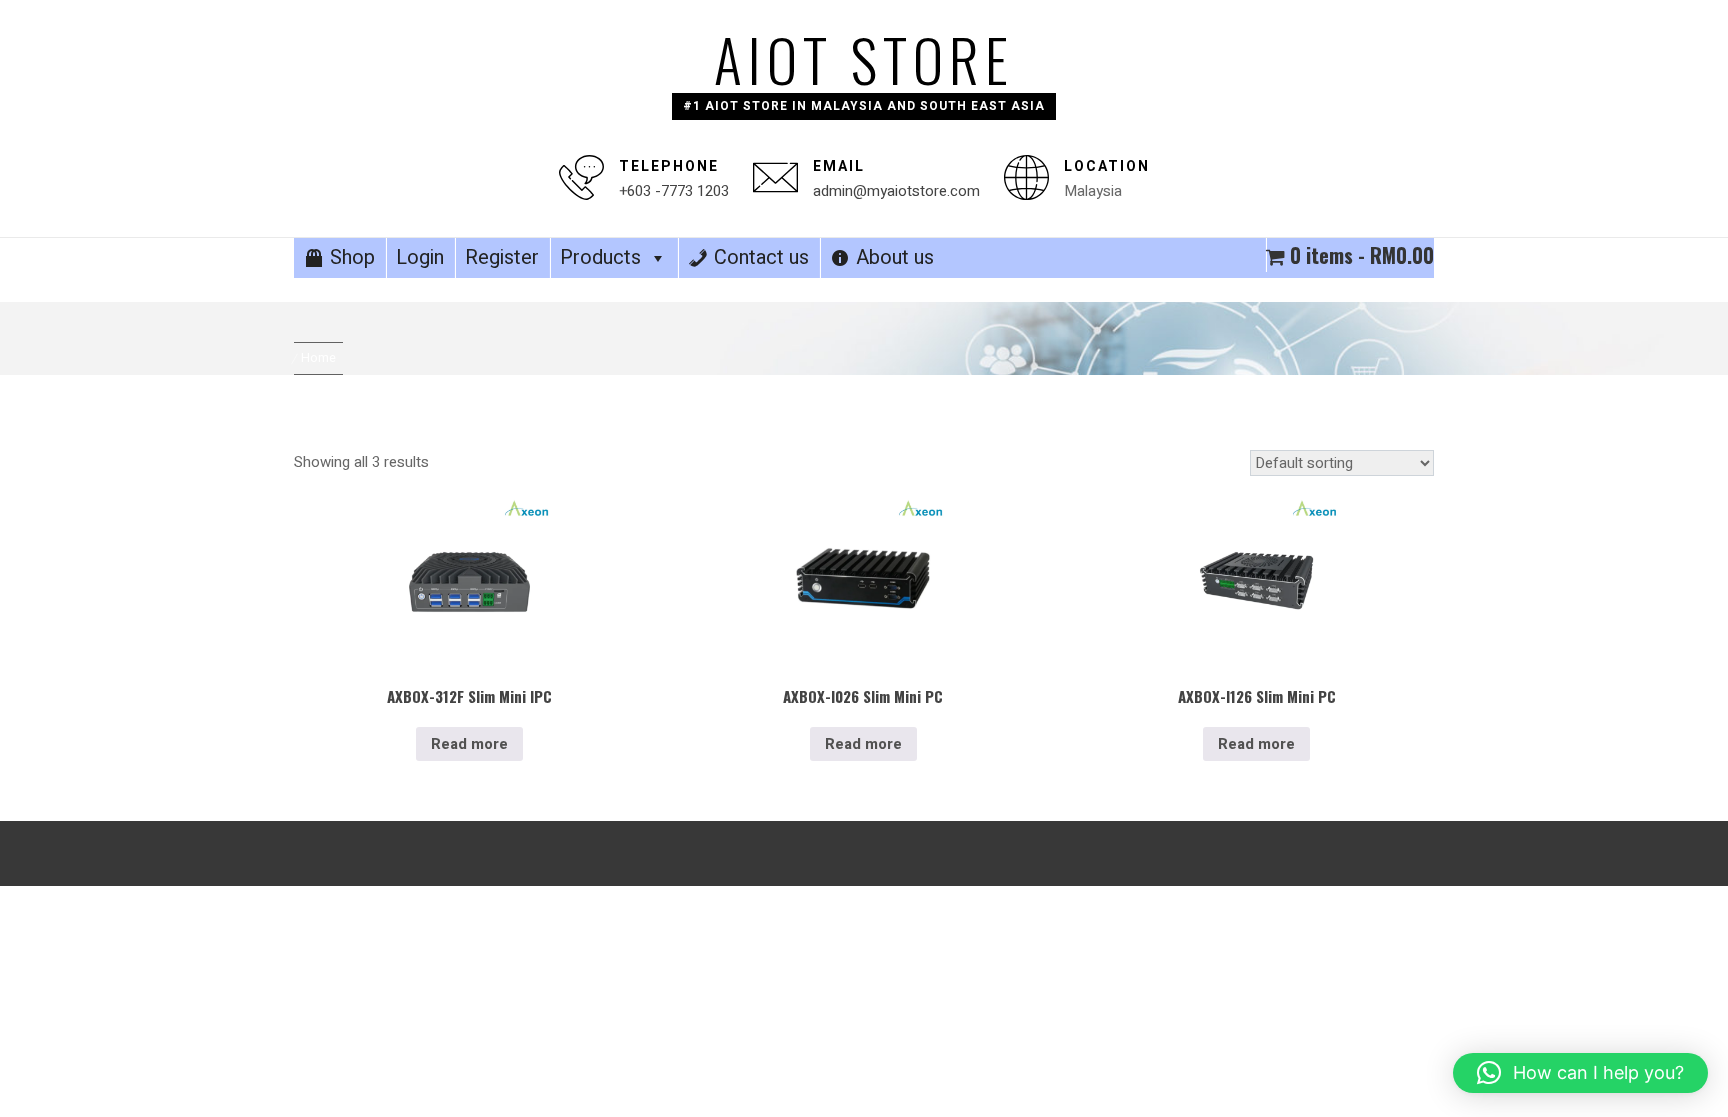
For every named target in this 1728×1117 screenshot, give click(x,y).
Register (502, 257)
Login (420, 257)
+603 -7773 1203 (674, 191)
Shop (352, 257)
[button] (1580, 1073)
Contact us (761, 257)
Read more (469, 744)
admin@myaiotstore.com (896, 191)
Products (600, 257)
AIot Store (864, 59)
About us (895, 257)
